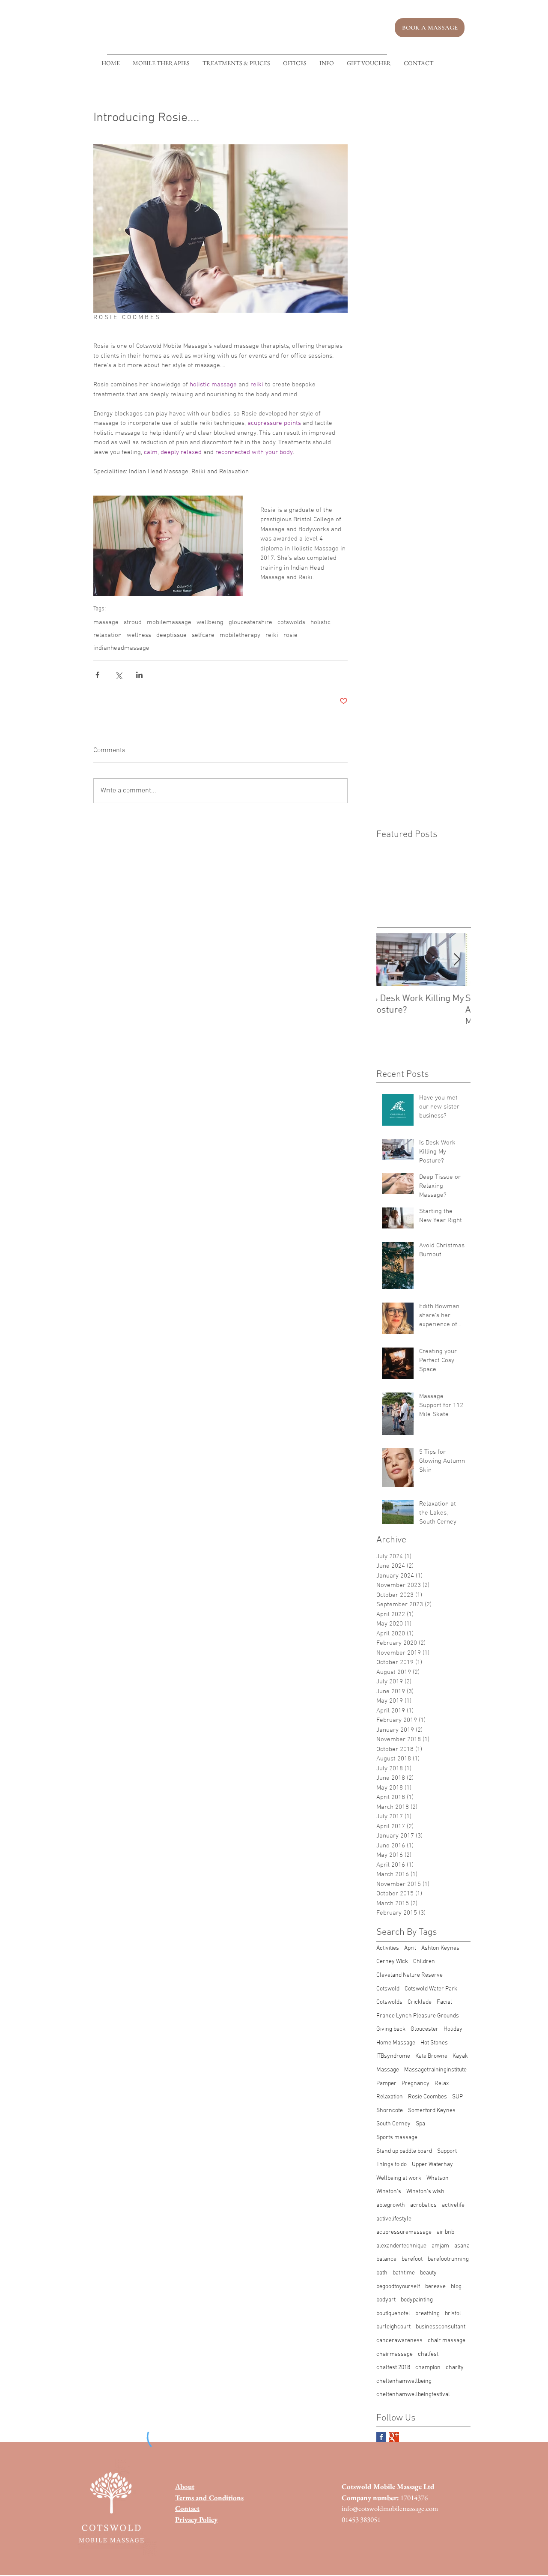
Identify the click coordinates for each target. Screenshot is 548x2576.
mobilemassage (169, 622)
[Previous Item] (390, 960)
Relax (442, 2084)
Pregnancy (415, 2084)
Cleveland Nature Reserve (410, 1975)
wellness (139, 635)
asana (462, 2246)
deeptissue (171, 635)
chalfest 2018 (393, 2368)
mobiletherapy (240, 635)
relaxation (107, 635)
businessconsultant (441, 2327)
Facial (444, 2002)
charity (455, 2368)
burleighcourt (393, 2327)
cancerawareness (399, 2341)
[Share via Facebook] (97, 675)
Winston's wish (425, 2192)
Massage (388, 2070)
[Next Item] (457, 960)
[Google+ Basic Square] (394, 2437)
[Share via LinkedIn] (139, 675)
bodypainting (417, 2300)
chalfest (428, 2354)
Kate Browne (431, 2056)
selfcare (203, 635)
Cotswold (388, 1989)
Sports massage (397, 2138)
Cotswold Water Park (431, 1989)
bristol (453, 2314)
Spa (420, 2124)
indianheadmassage (121, 648)
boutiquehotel (393, 2314)
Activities (388, 1948)
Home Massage (396, 2043)
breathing (427, 2314)
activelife (453, 2205)
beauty (428, 2273)
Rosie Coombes (427, 2097)
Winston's (389, 2192)
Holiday (453, 2029)
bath (382, 2273)
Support (447, 2151)
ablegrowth (391, 2205)
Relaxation (390, 2097)
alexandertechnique (401, 2246)
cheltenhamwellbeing (404, 2381)
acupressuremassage (404, 2232)
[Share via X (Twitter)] (118, 675)
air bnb (445, 2232)
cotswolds (291, 622)
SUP (457, 2097)
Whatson (438, 2178)
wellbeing (210, 622)
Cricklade (420, 2002)
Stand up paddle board (404, 2151)
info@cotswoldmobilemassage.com (390, 2508)
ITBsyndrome (393, 2056)
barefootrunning (448, 2259)
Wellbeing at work (399, 2178)
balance (386, 2259)
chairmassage (395, 2354)
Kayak (460, 2056)
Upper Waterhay (432, 2165)
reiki (272, 635)
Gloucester (424, 2029)
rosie (290, 635)
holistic (320, 622)
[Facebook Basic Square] (381, 2437)
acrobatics (423, 2205)
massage (106, 622)
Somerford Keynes (432, 2111)
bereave (435, 2287)
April (410, 1948)
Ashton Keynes (440, 1948)
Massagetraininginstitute (435, 2070)
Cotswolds (389, 2002)
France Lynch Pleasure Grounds (418, 2016)
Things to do (392, 2165)
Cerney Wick (392, 1962)
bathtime (404, 2273)
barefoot (412, 2259)
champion (428, 2368)
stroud (133, 622)
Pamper (386, 2084)
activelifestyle (394, 2219)
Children (424, 1962)
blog (456, 2287)
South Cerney (393, 2124)
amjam (440, 2246)
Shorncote (390, 2111)
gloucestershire (250, 622)
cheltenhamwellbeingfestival (413, 2395)
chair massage (447, 2341)
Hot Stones (434, 2043)
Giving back (391, 2029)
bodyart (386, 2300)
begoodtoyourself (398, 2287)
